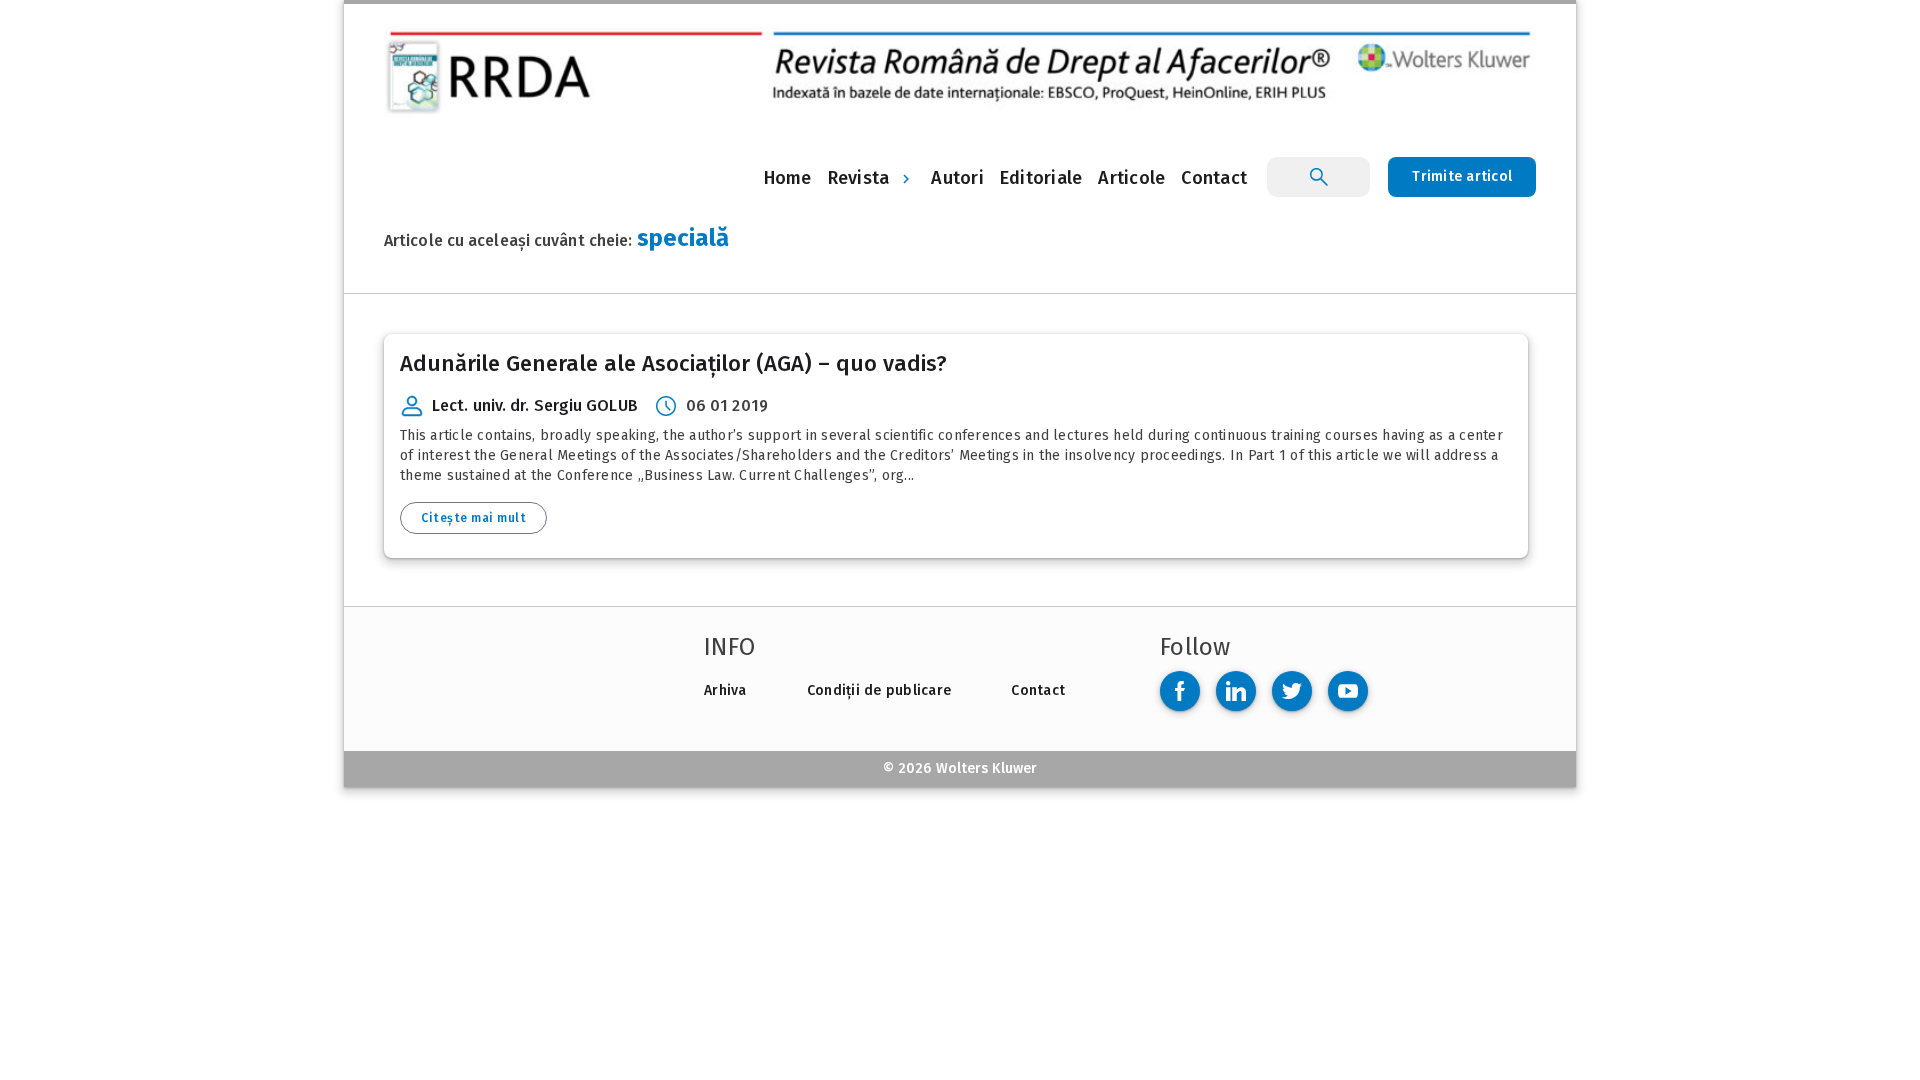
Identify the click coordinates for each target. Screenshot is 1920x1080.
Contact (1038, 690)
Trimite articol (1462, 176)
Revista (859, 178)
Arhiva (725, 690)
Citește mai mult (473, 518)
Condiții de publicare (879, 690)
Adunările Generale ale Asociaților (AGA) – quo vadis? (673, 363)
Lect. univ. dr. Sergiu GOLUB (535, 405)
